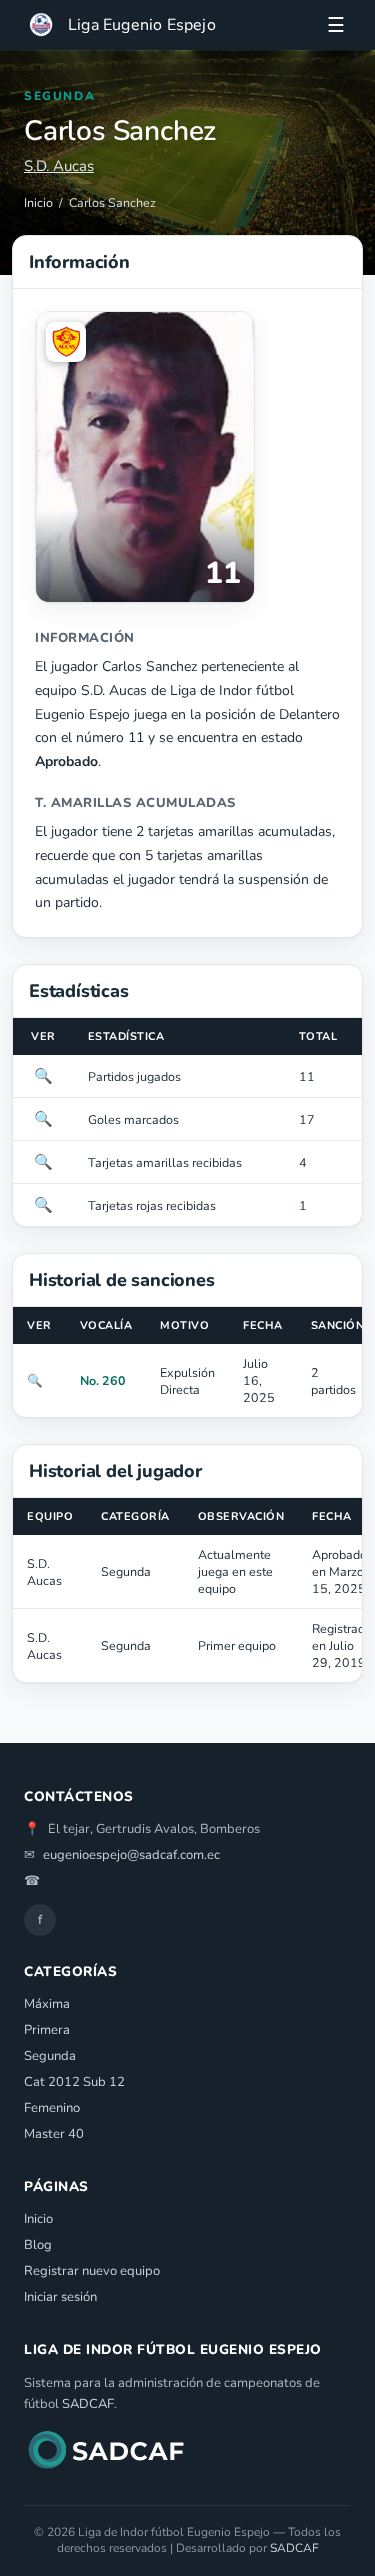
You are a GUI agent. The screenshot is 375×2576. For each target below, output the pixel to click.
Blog (38, 2245)
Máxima (47, 2004)
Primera (47, 2030)
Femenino (52, 2108)
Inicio (38, 202)
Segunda (50, 2056)
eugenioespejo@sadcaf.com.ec (131, 1855)
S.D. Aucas (59, 166)
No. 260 (103, 1380)
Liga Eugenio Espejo (142, 25)
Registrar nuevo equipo (92, 2271)
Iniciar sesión (60, 2297)
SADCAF (88, 2404)
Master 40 (54, 2134)
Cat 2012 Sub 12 (74, 2082)
